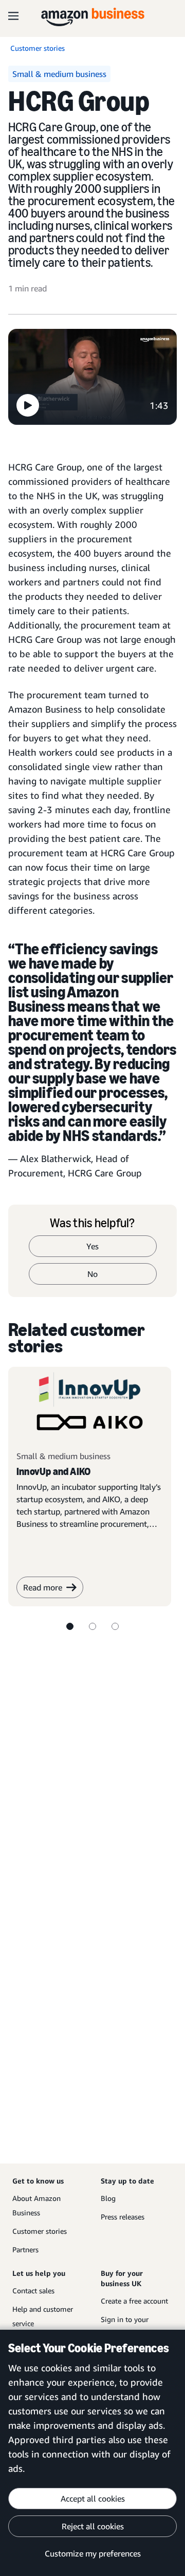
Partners (25, 2249)
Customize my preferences (93, 2553)
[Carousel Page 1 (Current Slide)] (70, 1626)
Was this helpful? (92, 1223)
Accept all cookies (93, 2499)
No (92, 1274)
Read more (43, 1587)
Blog (108, 2198)
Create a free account (134, 2301)
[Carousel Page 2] (92, 1626)
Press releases (123, 2217)
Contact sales (33, 2290)
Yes (92, 1246)
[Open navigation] (13, 15)
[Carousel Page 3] (115, 1626)
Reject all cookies (93, 2526)
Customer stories (40, 2231)
